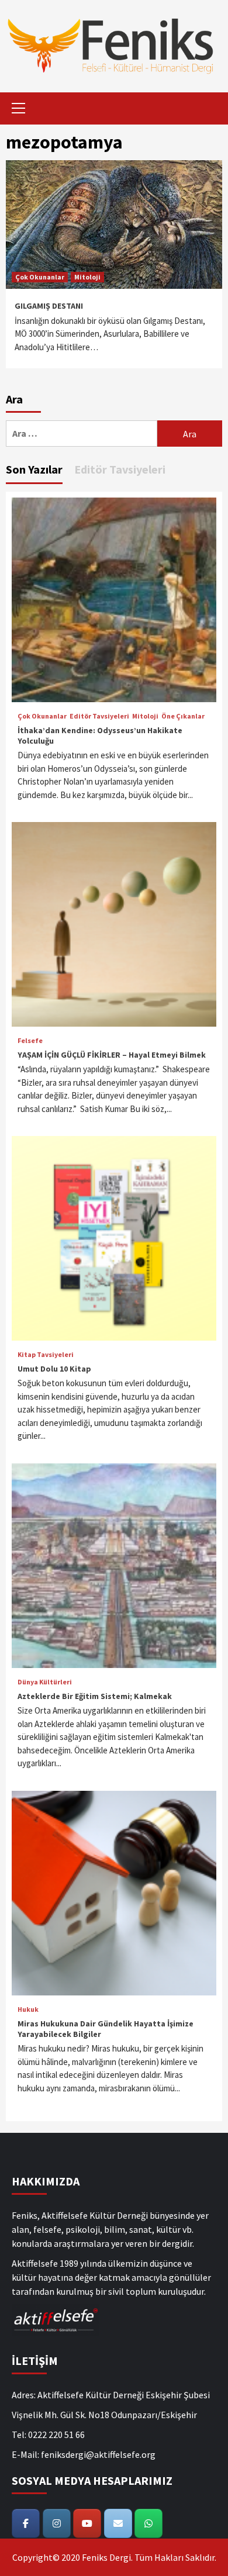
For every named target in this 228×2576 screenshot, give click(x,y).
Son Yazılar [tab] (34, 469)
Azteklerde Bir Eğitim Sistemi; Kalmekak (95, 1696)
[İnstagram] (57, 2523)
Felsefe (30, 1041)
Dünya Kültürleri (45, 1682)
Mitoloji (87, 277)
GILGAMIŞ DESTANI (49, 306)
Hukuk (28, 2009)
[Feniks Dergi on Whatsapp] (148, 2523)
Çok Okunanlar (40, 277)
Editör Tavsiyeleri (99, 716)
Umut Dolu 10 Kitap (54, 1369)
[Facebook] (26, 2523)
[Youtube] (87, 2523)
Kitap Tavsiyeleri (46, 1355)
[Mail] (118, 2523)
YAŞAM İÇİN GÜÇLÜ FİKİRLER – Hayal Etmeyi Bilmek (112, 1055)
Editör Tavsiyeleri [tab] (120, 469)
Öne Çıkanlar (183, 716)
